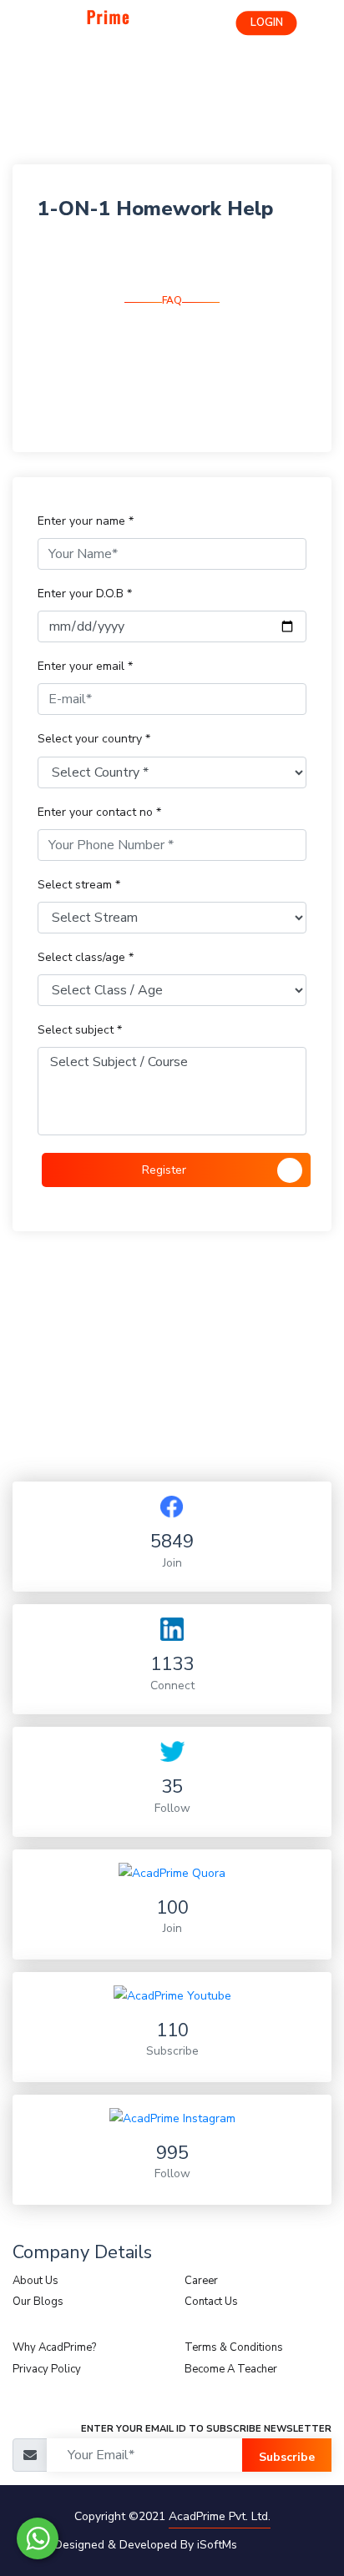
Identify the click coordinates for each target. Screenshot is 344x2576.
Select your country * (94, 739)
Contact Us (211, 2302)
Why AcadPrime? (54, 2347)
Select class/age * (86, 957)
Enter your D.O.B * (85, 594)
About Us (35, 2281)
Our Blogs (38, 2302)
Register (164, 1170)
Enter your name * (86, 521)
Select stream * (79, 885)
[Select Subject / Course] (172, 1062)
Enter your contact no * (99, 812)
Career (201, 2281)
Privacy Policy (47, 2369)
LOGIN (267, 23)
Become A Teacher (231, 2369)
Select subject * (80, 1030)
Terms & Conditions (234, 2347)
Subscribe (287, 2457)
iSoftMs (217, 2545)
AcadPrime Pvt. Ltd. (220, 2516)
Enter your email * (85, 666)
